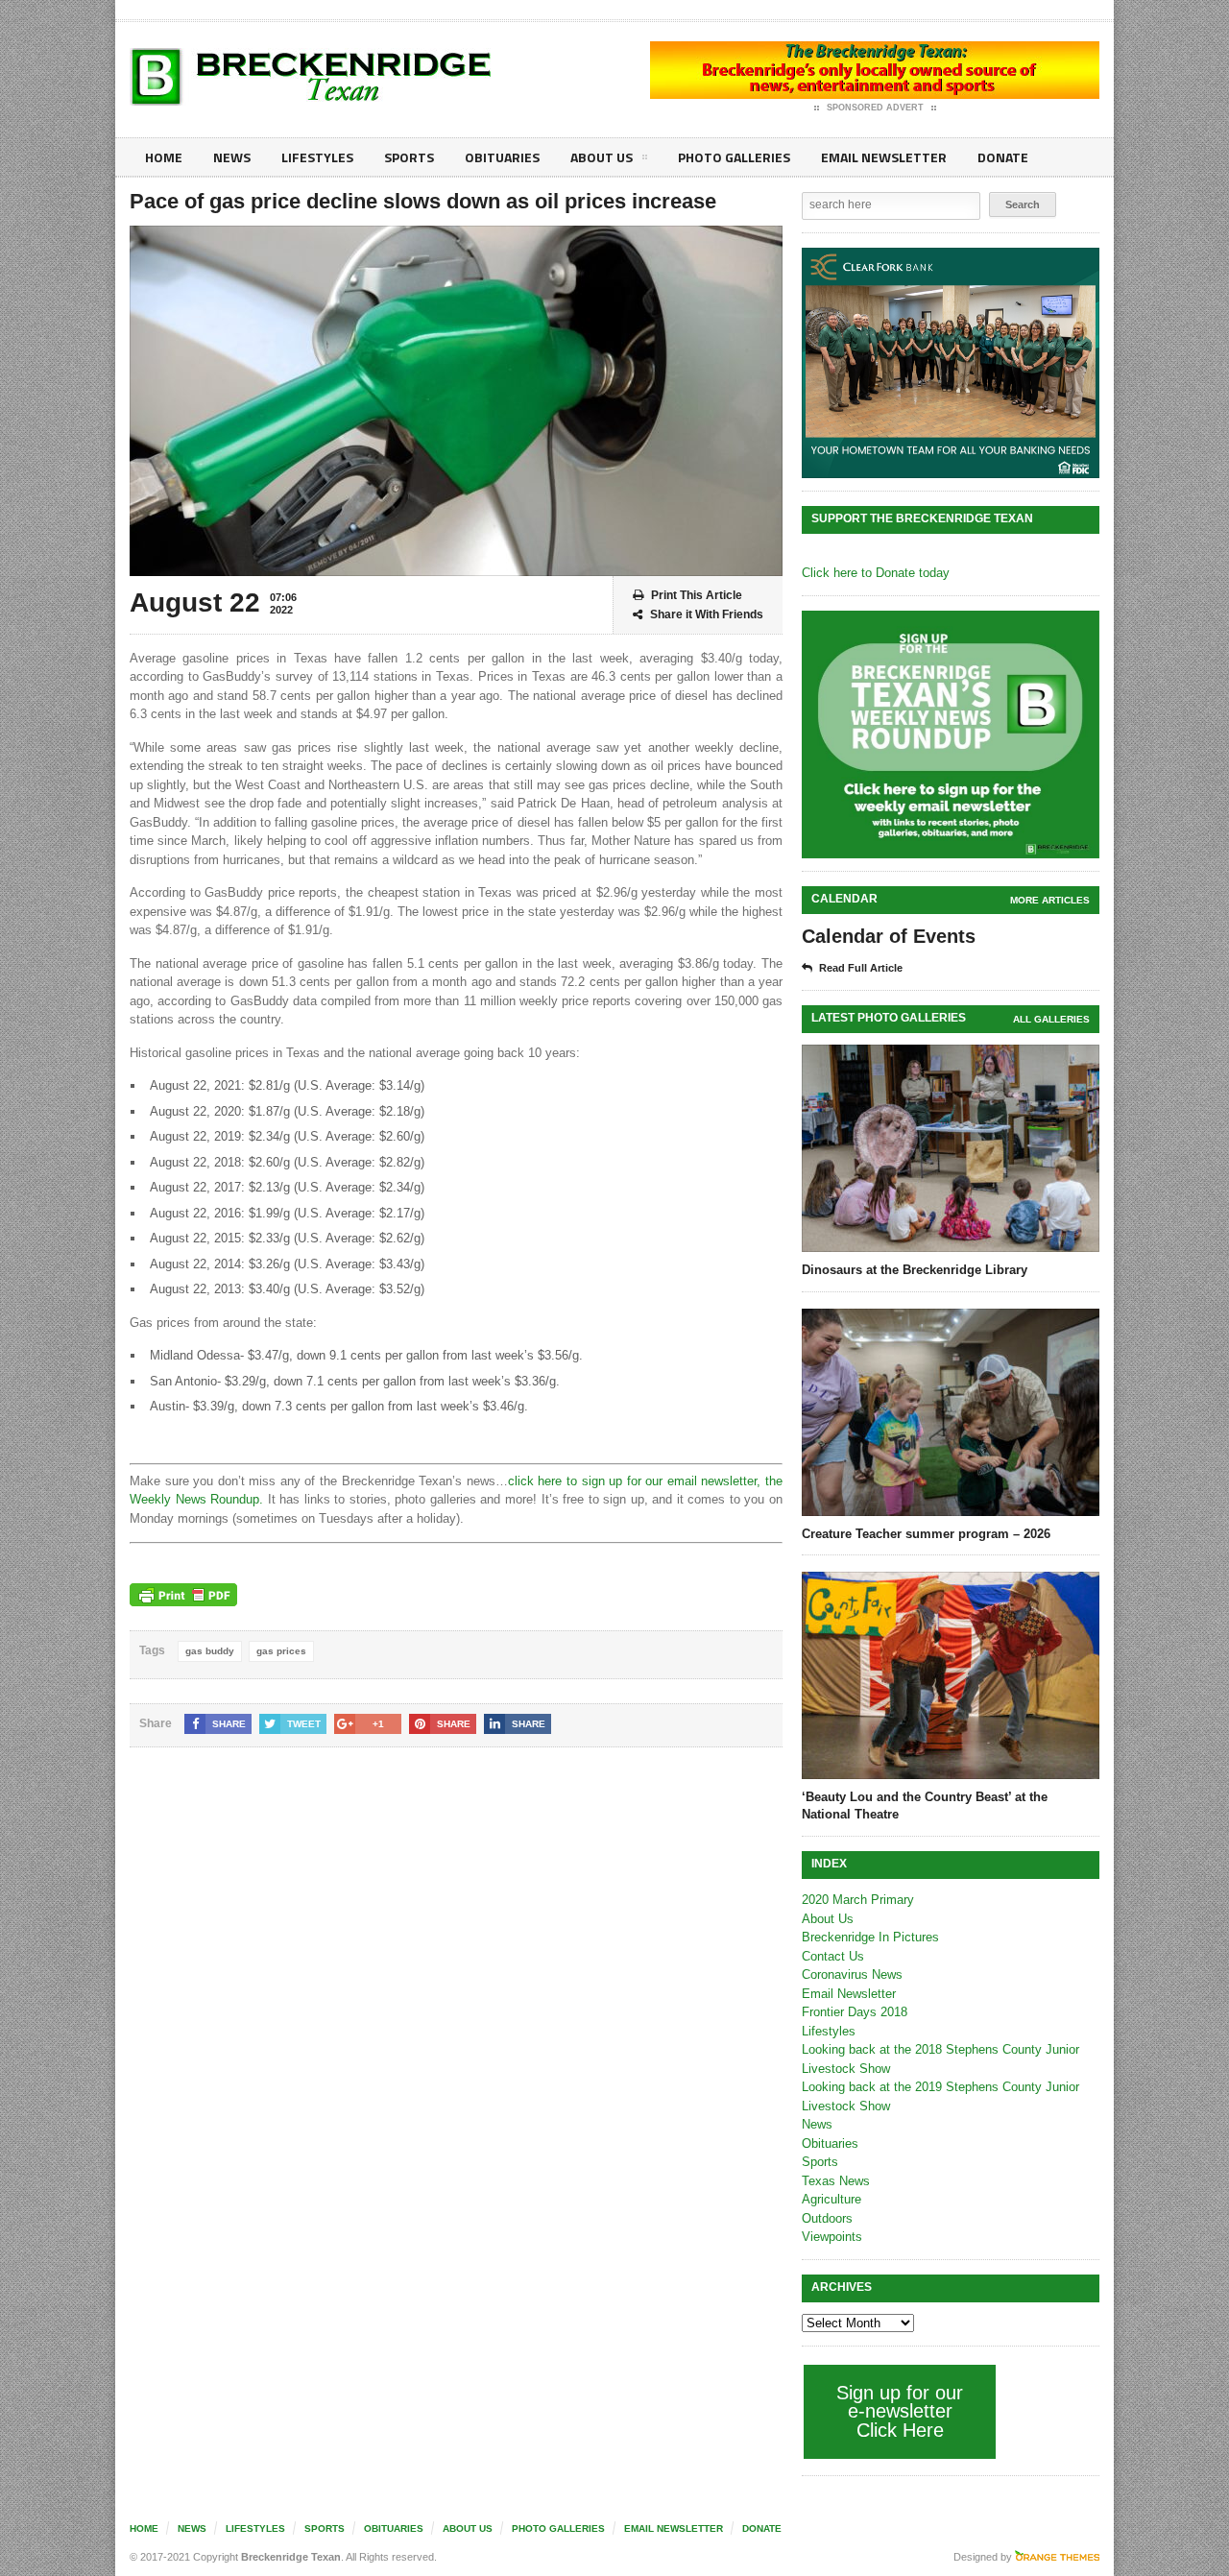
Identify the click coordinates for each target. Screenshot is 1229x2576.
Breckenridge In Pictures (870, 1937)
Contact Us (833, 1956)
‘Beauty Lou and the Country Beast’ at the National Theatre (925, 1806)
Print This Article (697, 595)
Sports (409, 157)
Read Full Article (861, 968)
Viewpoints (832, 2237)
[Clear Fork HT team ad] (951, 363)
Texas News (836, 2181)
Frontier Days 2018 (855, 2012)
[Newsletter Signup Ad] (951, 734)
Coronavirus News (852, 1974)
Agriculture (831, 2199)
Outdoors (827, 2218)
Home (164, 157)
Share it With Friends (707, 614)
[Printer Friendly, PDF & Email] (183, 1595)
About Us (602, 157)
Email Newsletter (884, 157)
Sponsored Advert (875, 108)
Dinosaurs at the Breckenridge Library (915, 1270)
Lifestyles (317, 157)
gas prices (281, 1651)
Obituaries (502, 157)
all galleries (1051, 1019)
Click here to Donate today (876, 573)
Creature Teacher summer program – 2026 (926, 1534)
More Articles (1050, 900)
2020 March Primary (858, 1900)
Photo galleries (734, 157)
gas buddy (210, 1651)
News (232, 157)
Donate (1003, 157)
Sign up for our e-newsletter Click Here (900, 2411)
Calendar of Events (889, 936)
